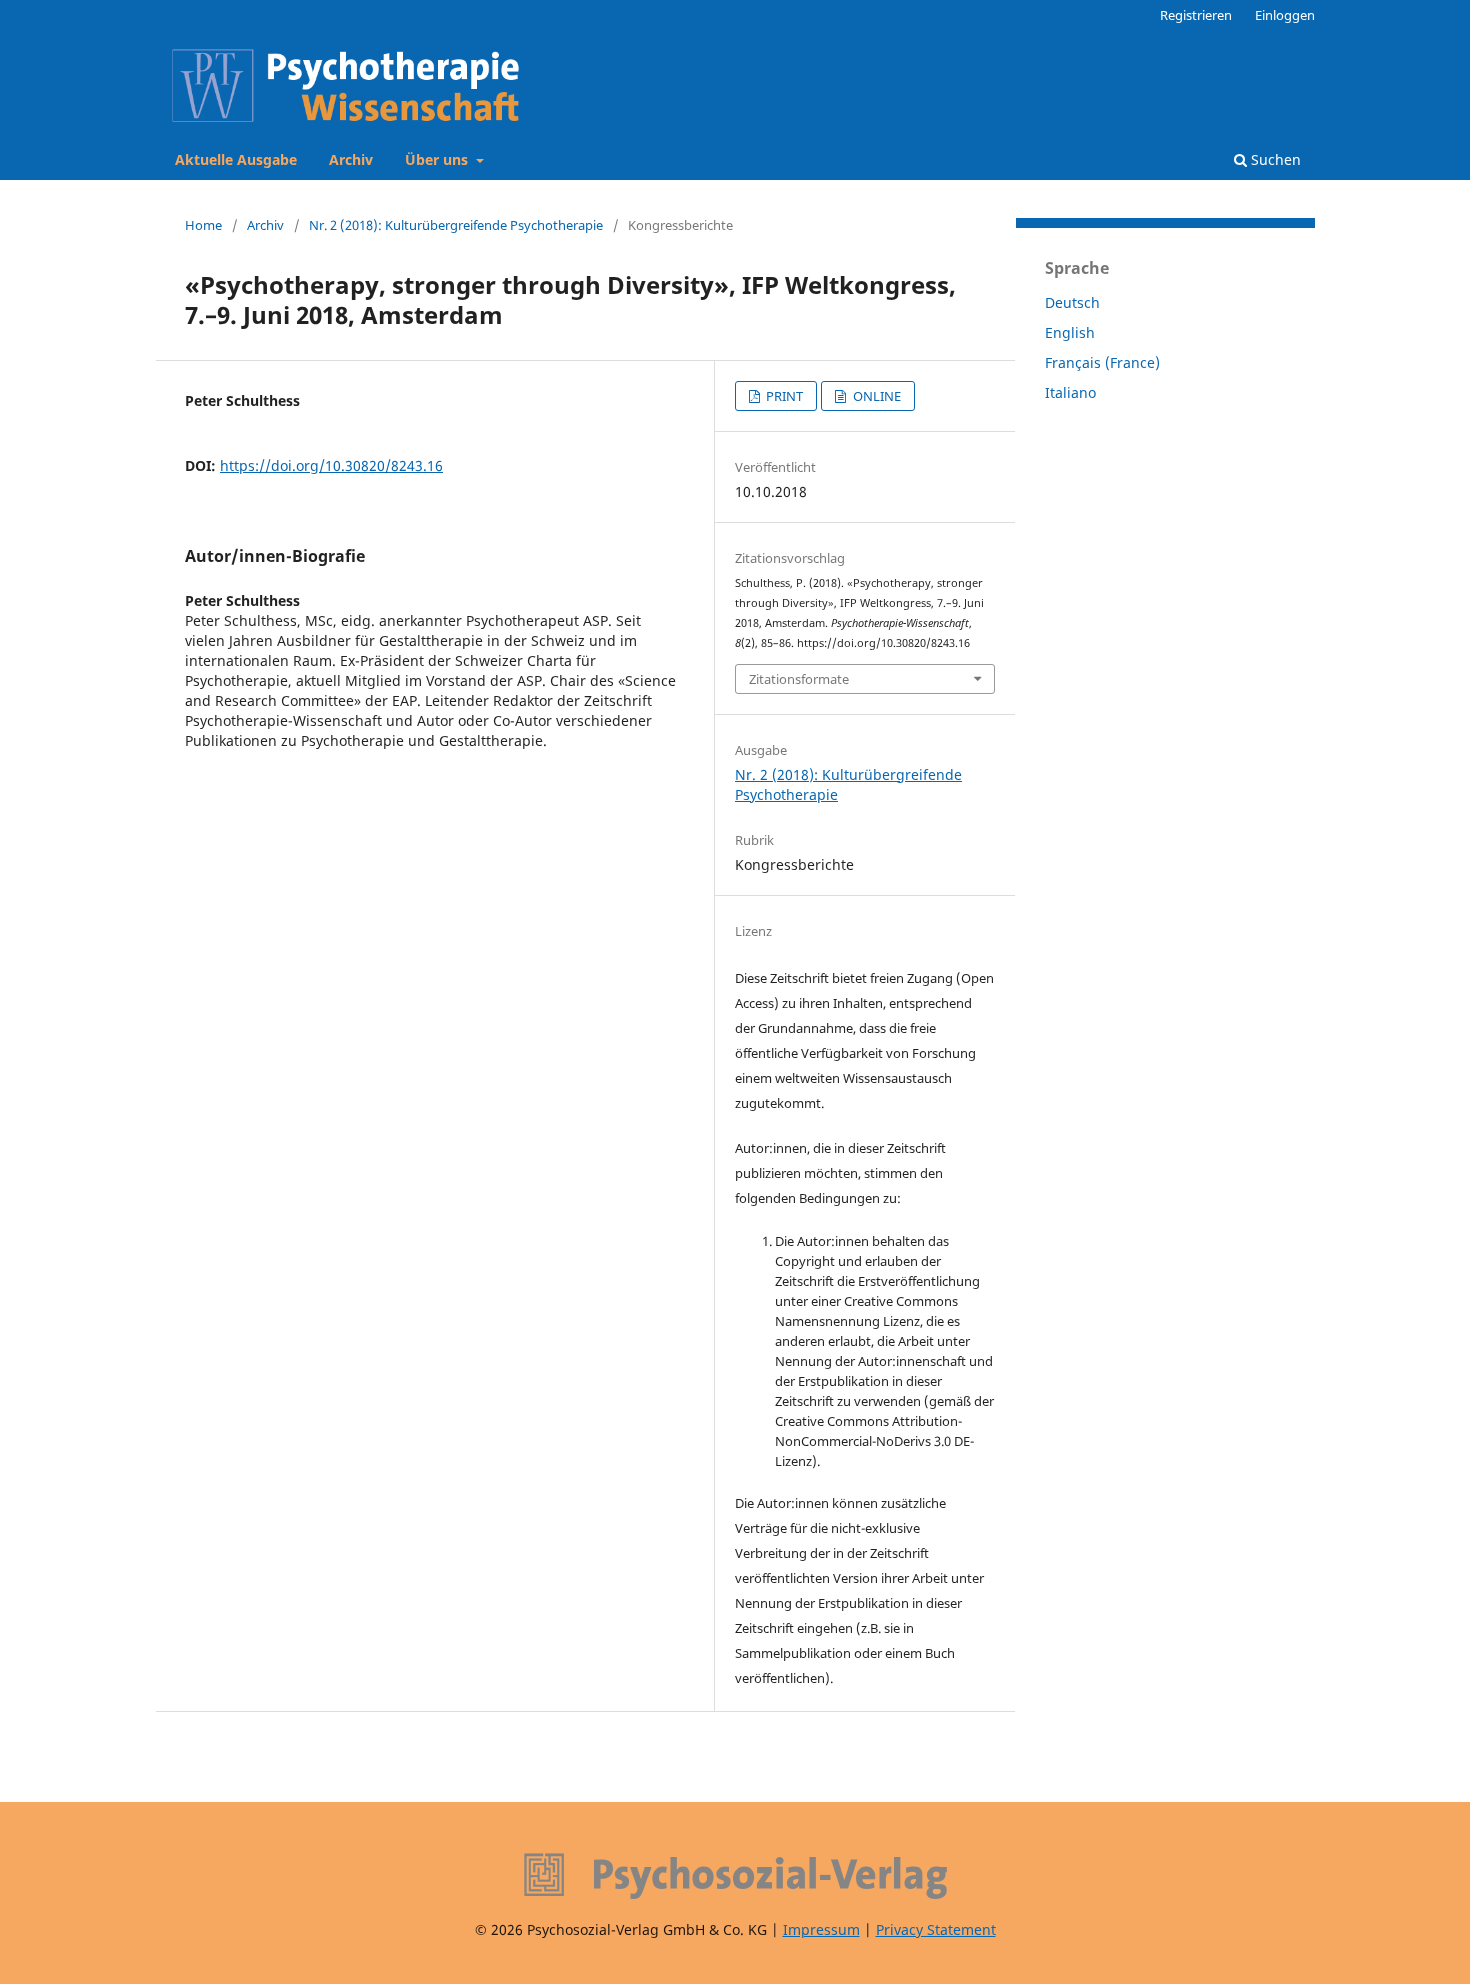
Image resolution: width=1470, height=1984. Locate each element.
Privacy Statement (936, 1929)
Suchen (1274, 159)
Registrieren (1196, 15)
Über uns (438, 159)
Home (203, 225)
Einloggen (1285, 15)
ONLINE (875, 396)
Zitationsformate (799, 679)
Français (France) (1102, 362)
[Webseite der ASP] (735, 1876)
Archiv (351, 159)
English (1070, 332)
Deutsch (1072, 302)
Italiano (1070, 392)
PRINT (783, 396)
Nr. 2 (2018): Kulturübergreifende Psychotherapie (456, 225)
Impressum (821, 1929)
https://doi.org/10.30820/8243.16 (331, 465)
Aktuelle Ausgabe (236, 159)
